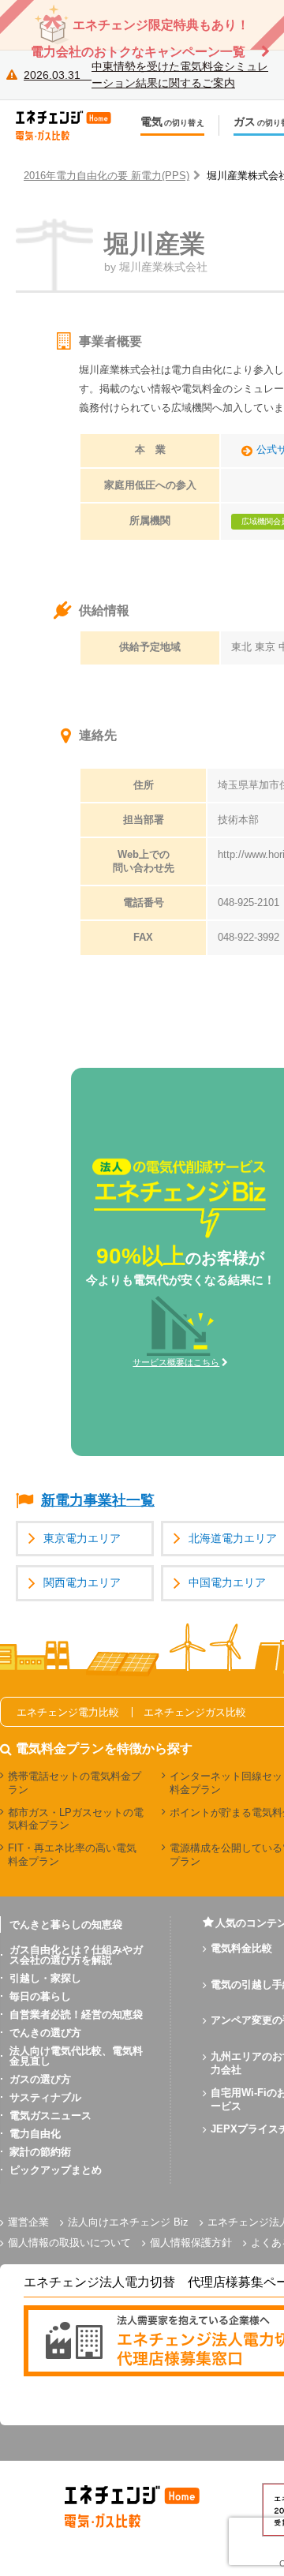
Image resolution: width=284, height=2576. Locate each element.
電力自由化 (35, 2134)
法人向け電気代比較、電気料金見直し (76, 2056)
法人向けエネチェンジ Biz (128, 2222)
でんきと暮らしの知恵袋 (66, 1925)
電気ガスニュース (50, 2115)
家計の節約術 (40, 2152)
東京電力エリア (82, 1539)
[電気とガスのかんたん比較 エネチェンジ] (71, 125)
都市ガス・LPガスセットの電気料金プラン (76, 1819)
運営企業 (28, 2222)
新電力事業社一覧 (98, 1500)
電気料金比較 (241, 1948)
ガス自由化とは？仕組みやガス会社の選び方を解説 (76, 1955)
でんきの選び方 (45, 2033)
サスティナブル (45, 2097)
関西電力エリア (82, 1583)
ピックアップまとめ (56, 2170)
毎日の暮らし (40, 1996)
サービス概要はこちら (176, 1362)
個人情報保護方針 (191, 2243)
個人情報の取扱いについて (69, 2243)
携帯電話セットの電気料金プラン (75, 1783)
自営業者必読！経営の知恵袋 (76, 2014)
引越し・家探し (45, 1978)
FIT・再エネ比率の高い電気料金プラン (72, 1855)
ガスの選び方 (40, 2079)
